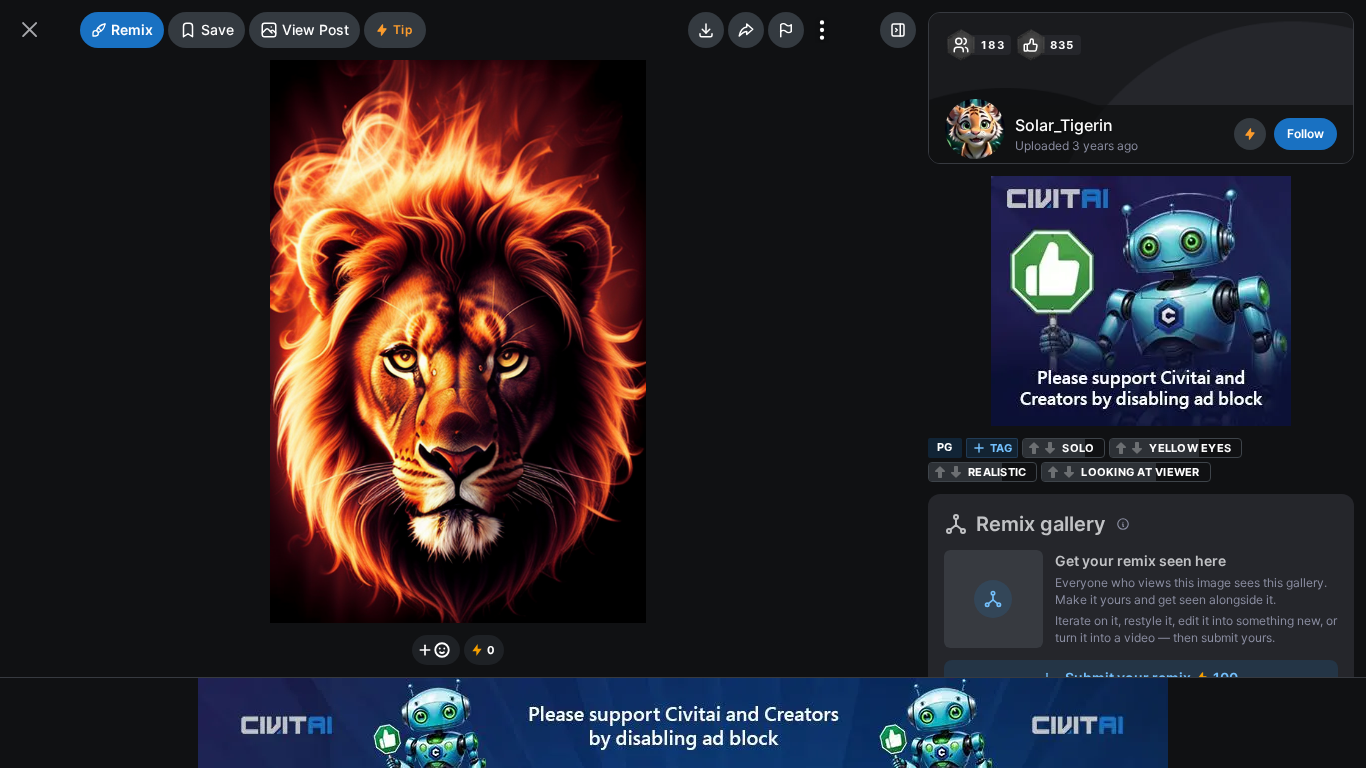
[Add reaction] (436, 650)
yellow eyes (1190, 448)
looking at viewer (1140, 472)
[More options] (822, 30)
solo (1078, 448)
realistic (997, 472)
